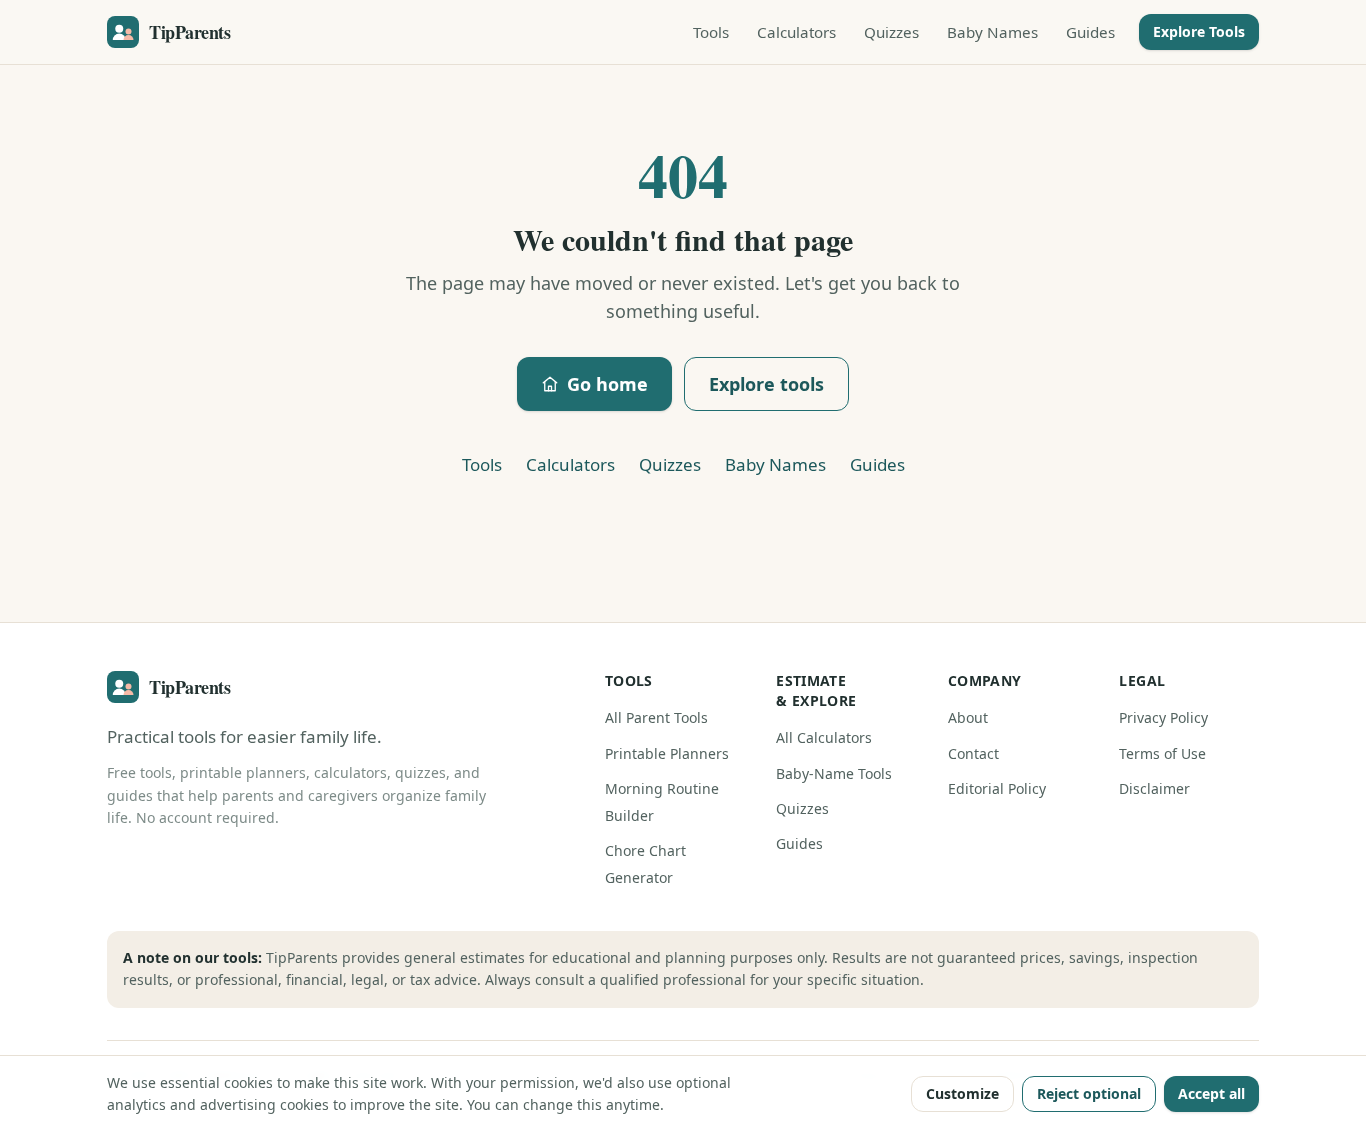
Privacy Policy (1163, 717)
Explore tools (766, 384)
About (968, 717)
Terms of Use (1162, 753)
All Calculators (824, 737)
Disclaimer (1154, 788)
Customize (962, 1093)
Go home (607, 384)
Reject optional (1089, 1093)
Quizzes (891, 32)
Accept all (1211, 1093)
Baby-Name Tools (834, 773)
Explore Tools (1199, 31)
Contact (973, 753)
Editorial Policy (997, 788)
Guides (1090, 32)
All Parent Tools (656, 717)
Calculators (796, 32)
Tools (711, 32)
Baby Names (992, 32)
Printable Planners (667, 753)
